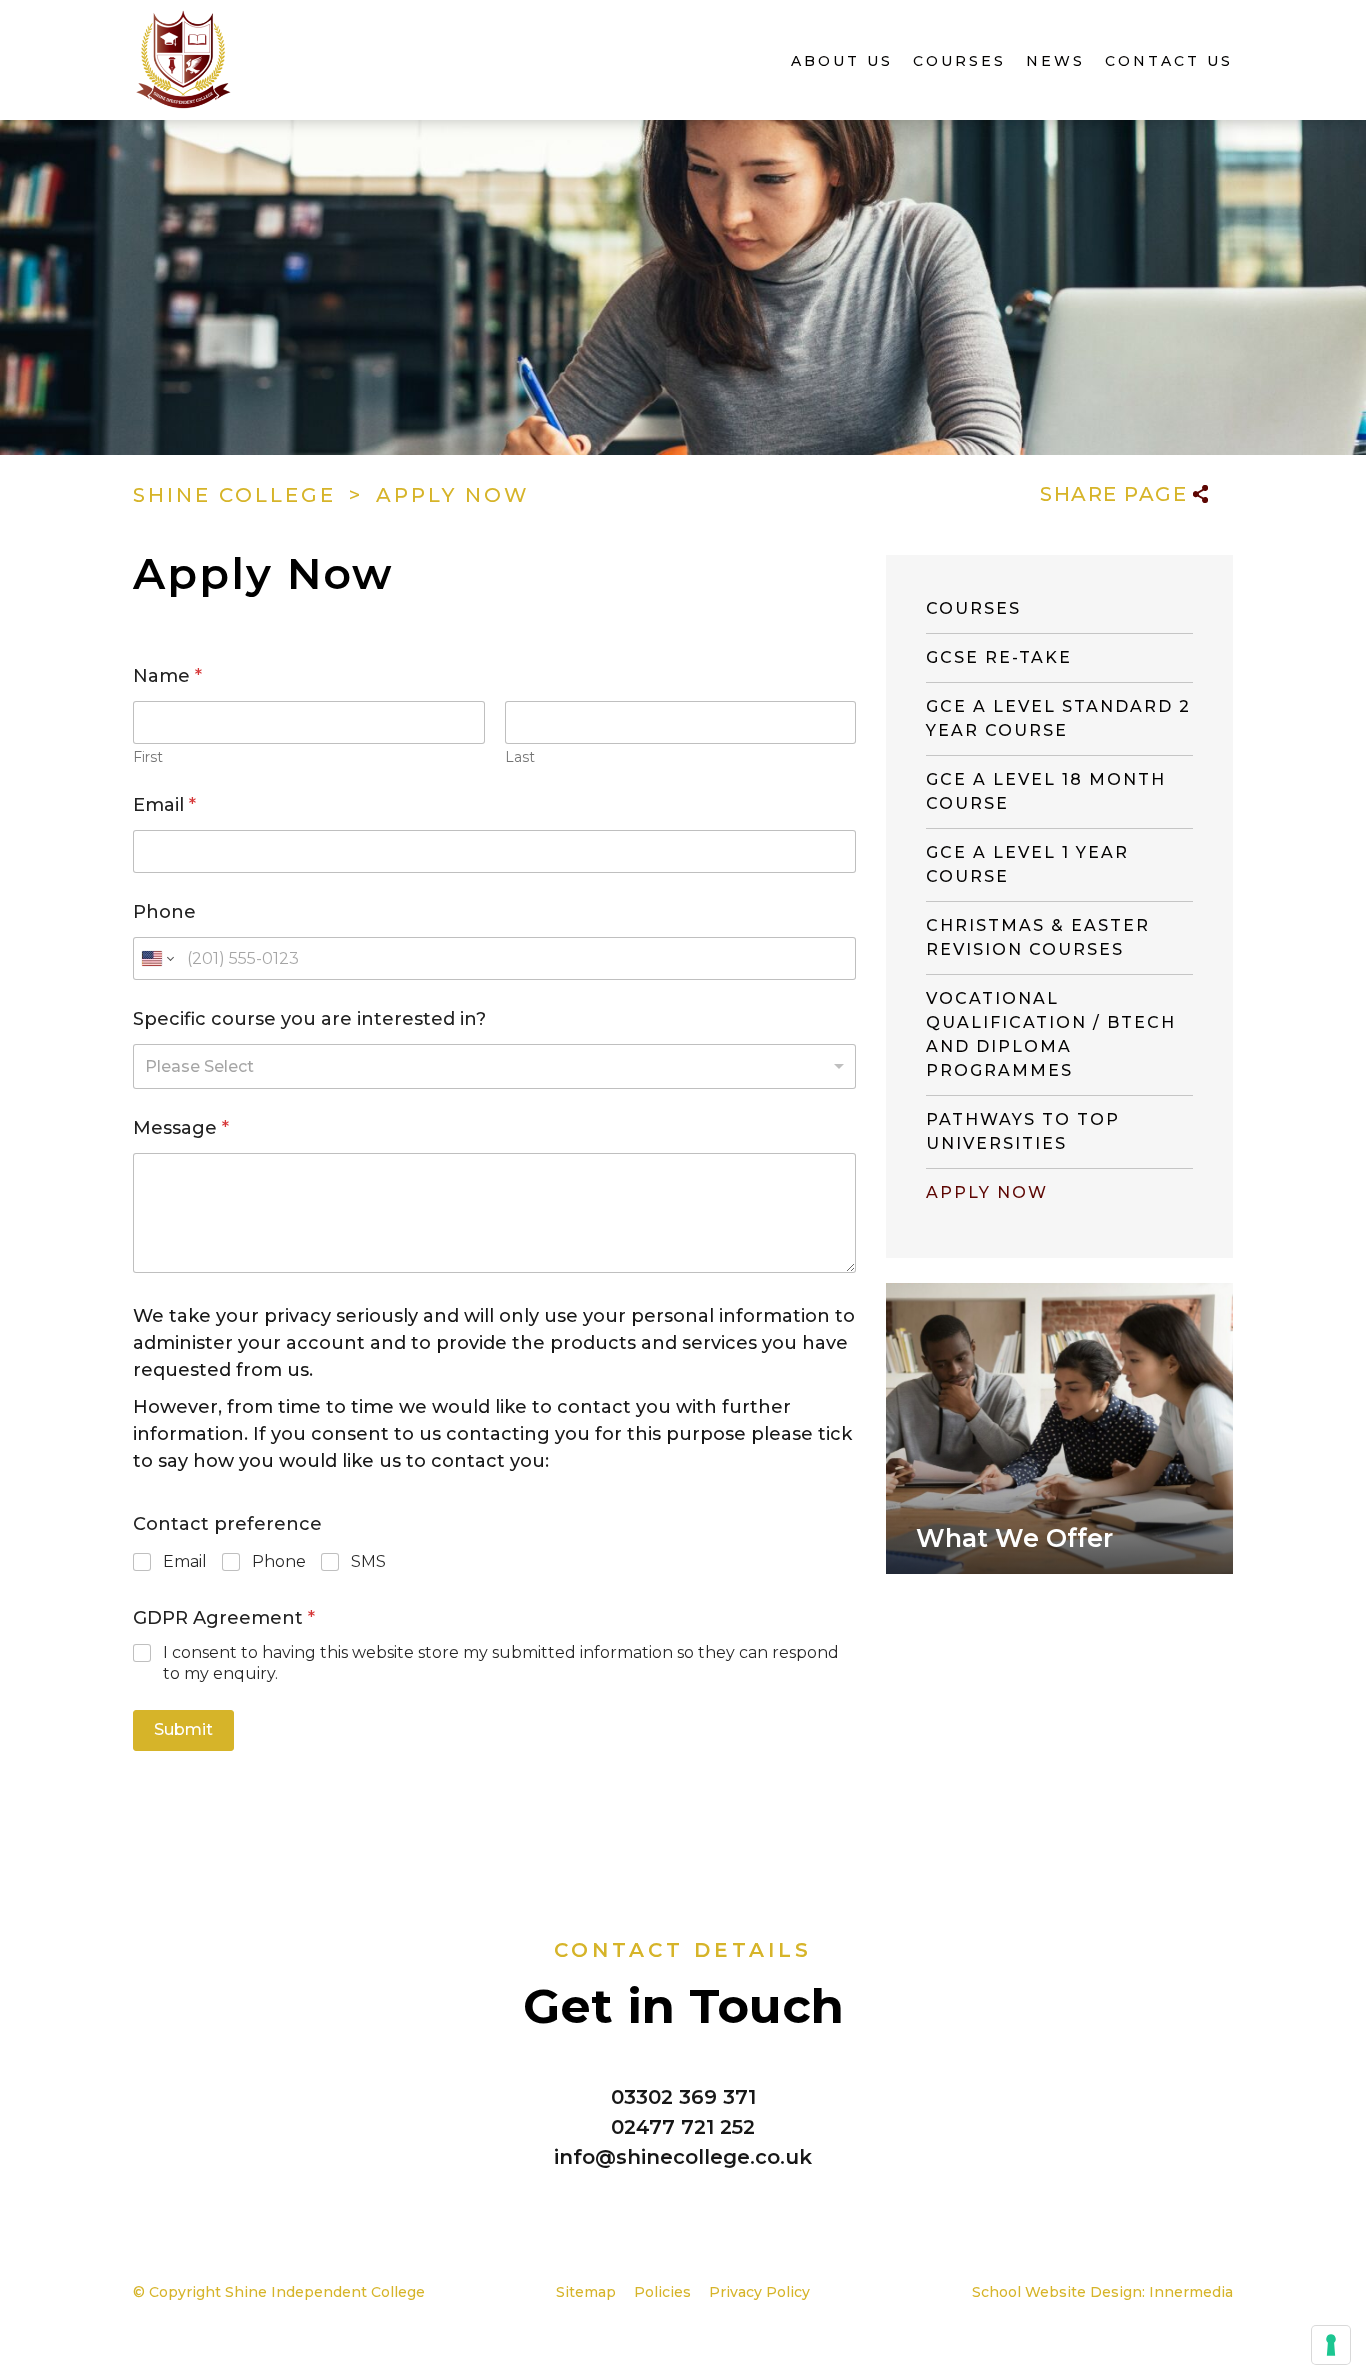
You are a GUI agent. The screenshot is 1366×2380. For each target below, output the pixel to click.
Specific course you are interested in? (309, 1019)
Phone (164, 912)
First (148, 757)
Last (520, 757)
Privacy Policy (759, 2292)
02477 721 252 (683, 2127)
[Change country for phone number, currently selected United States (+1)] (156, 958)
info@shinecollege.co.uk (683, 2157)
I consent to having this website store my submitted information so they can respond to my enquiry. (501, 1663)
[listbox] (494, 1066)
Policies (662, 2292)
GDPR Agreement (224, 1618)
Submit (183, 1729)
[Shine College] (183, 55)
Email (164, 805)
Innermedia (1191, 2292)
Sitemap (586, 2292)
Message (181, 1128)
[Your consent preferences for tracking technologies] (1331, 2345)
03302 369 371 (683, 2097)
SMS (368, 1561)
